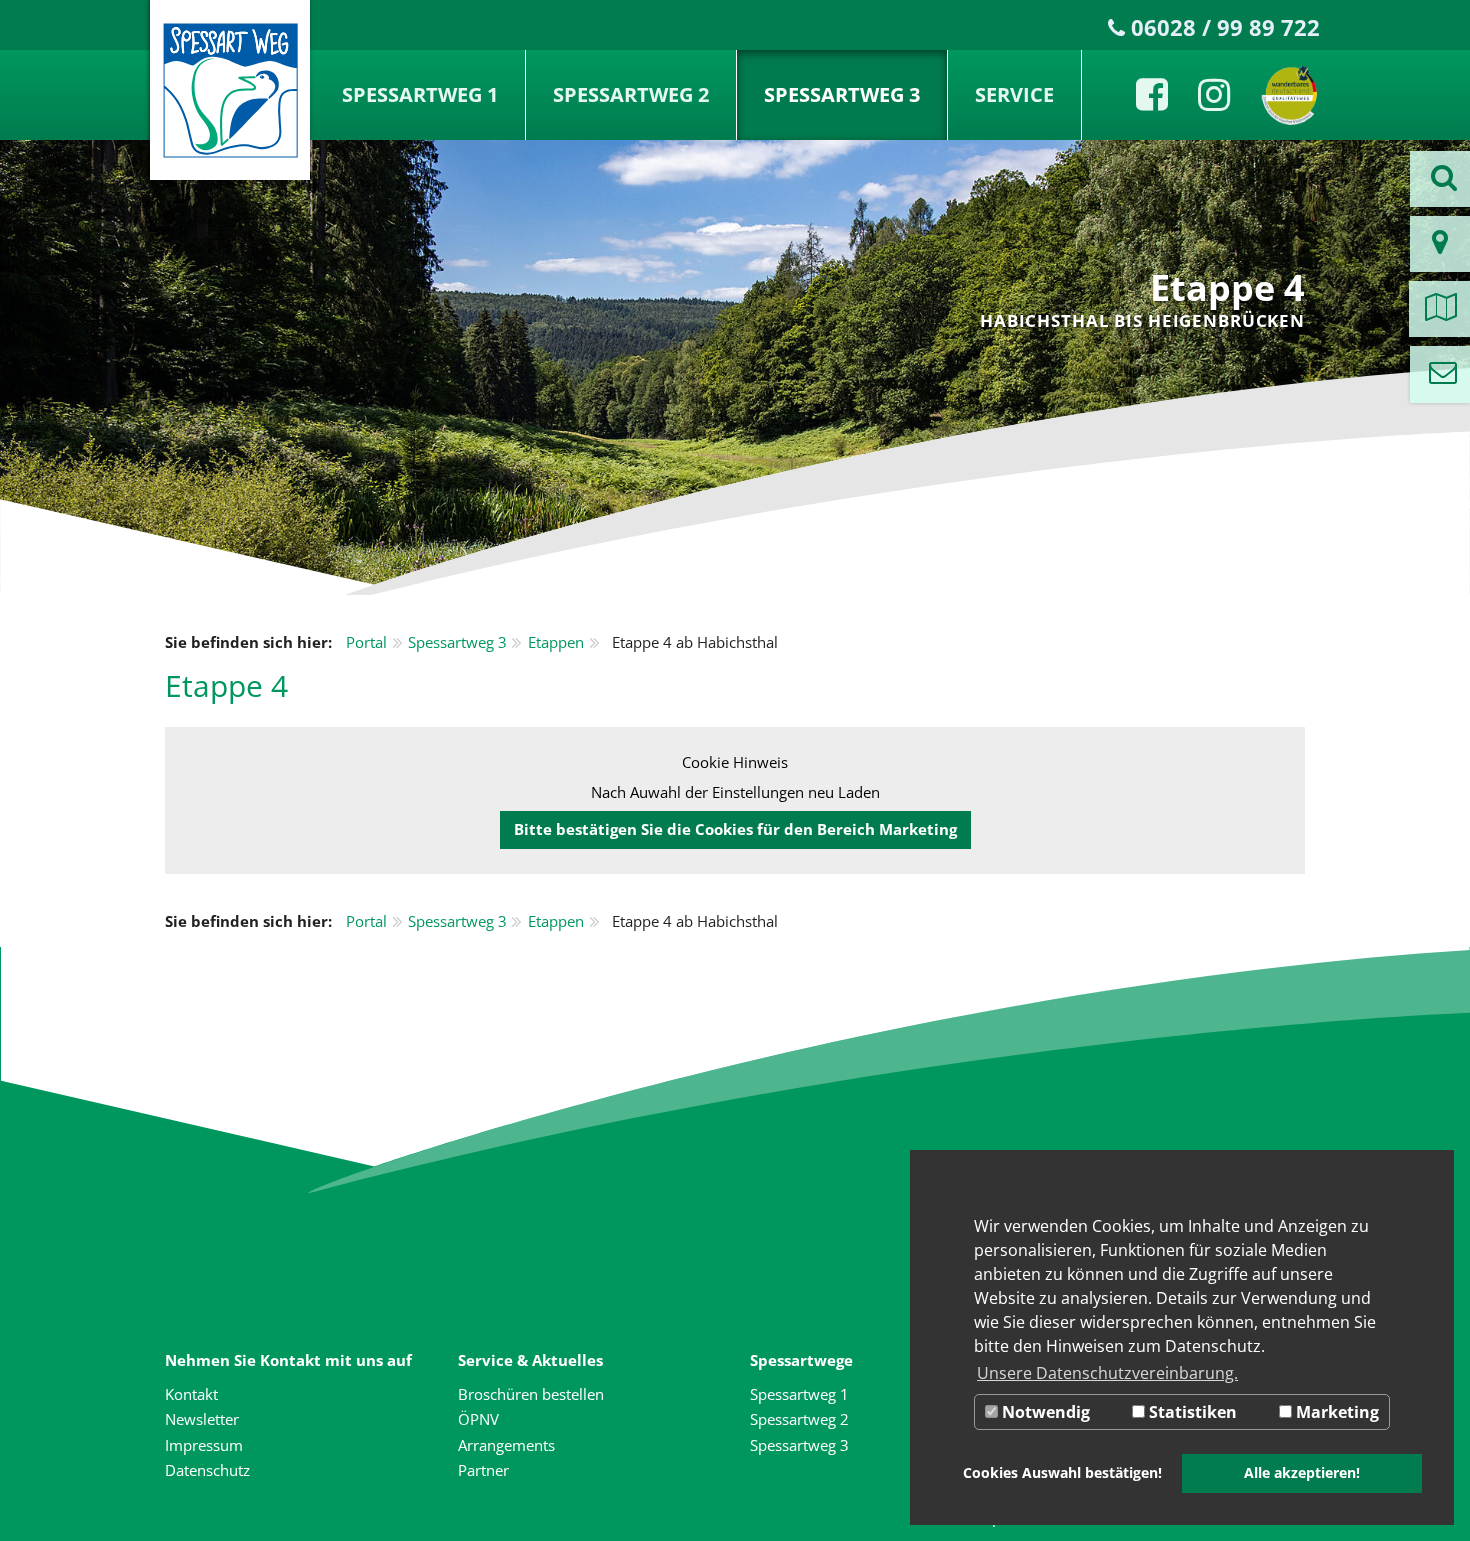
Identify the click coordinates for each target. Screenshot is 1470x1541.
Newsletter (202, 1419)
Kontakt (191, 1394)
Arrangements (506, 1445)
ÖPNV (478, 1419)
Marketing (1335, 1412)
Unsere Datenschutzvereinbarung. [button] (1107, 1373)
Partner (483, 1470)
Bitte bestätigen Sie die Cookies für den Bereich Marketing (735, 829)
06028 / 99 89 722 (1225, 27)
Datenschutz (207, 1470)
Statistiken (1191, 1412)
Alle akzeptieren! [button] (1302, 1472)
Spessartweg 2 (631, 94)
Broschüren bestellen (531, 1394)
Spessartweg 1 (420, 94)
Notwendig (1044, 1412)
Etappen (556, 642)
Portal (366, 642)
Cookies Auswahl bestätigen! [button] (1062, 1472)
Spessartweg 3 (842, 94)
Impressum (204, 1445)
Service (1014, 94)
